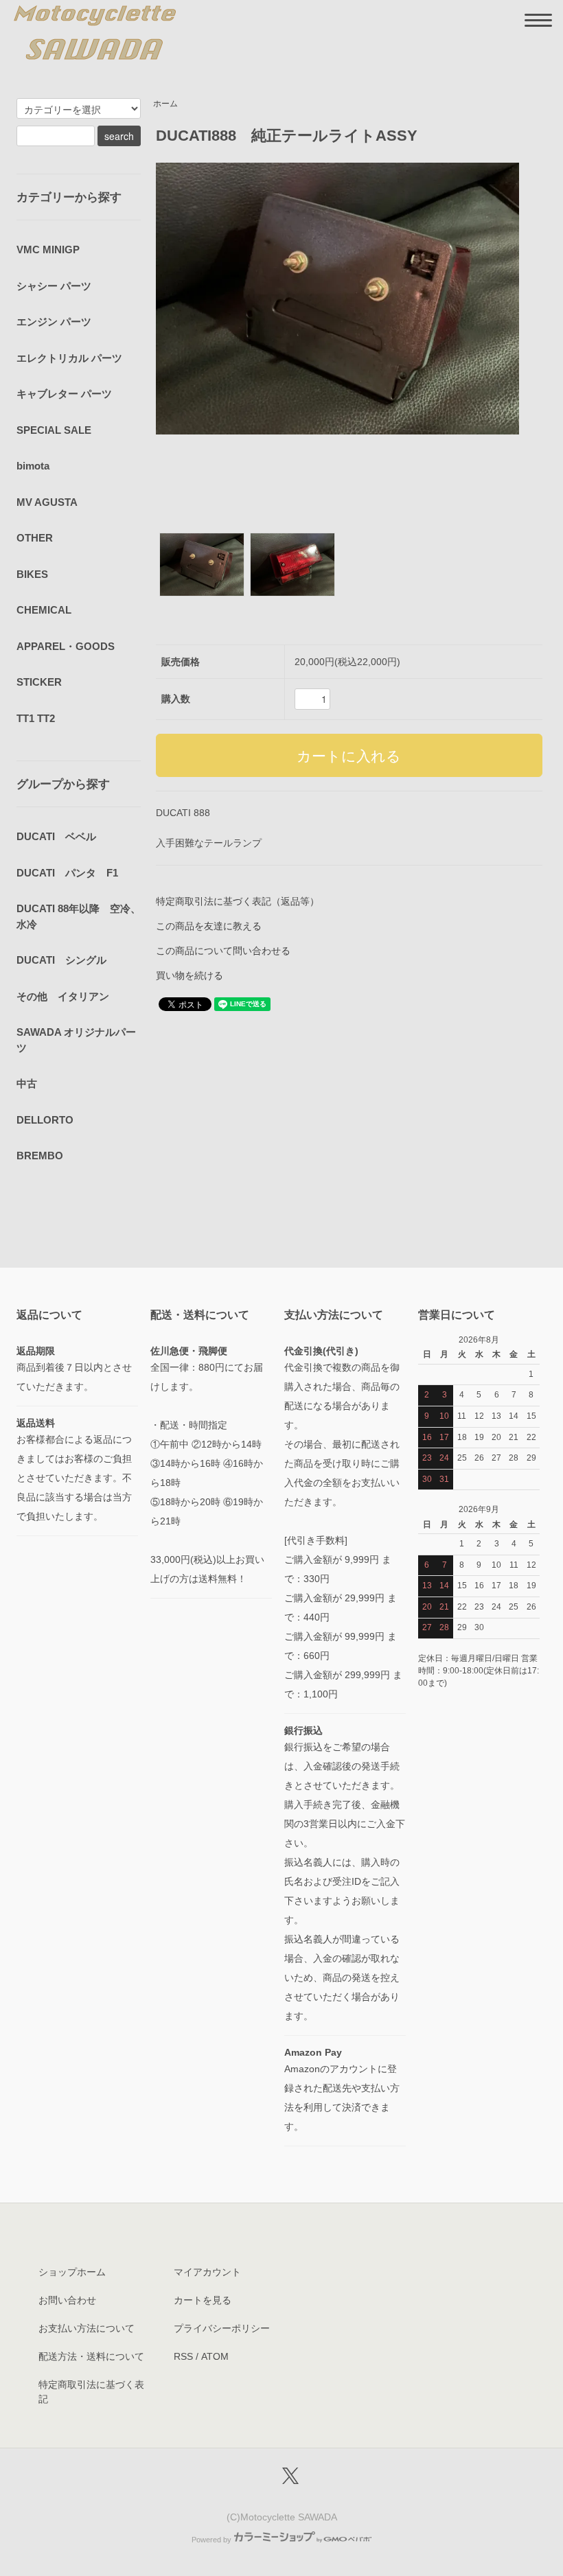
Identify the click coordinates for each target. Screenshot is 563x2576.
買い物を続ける (189, 975)
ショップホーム (72, 2272)
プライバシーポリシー (222, 2328)
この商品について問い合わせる (223, 951)
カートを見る (203, 2300)
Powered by (211, 2540)
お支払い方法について (87, 2328)
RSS (183, 2356)
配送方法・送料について (91, 2356)
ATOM (215, 2356)
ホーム (165, 104)
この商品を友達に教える (209, 926)
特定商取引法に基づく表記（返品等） (238, 901)
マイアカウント (207, 2272)
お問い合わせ (67, 2300)
